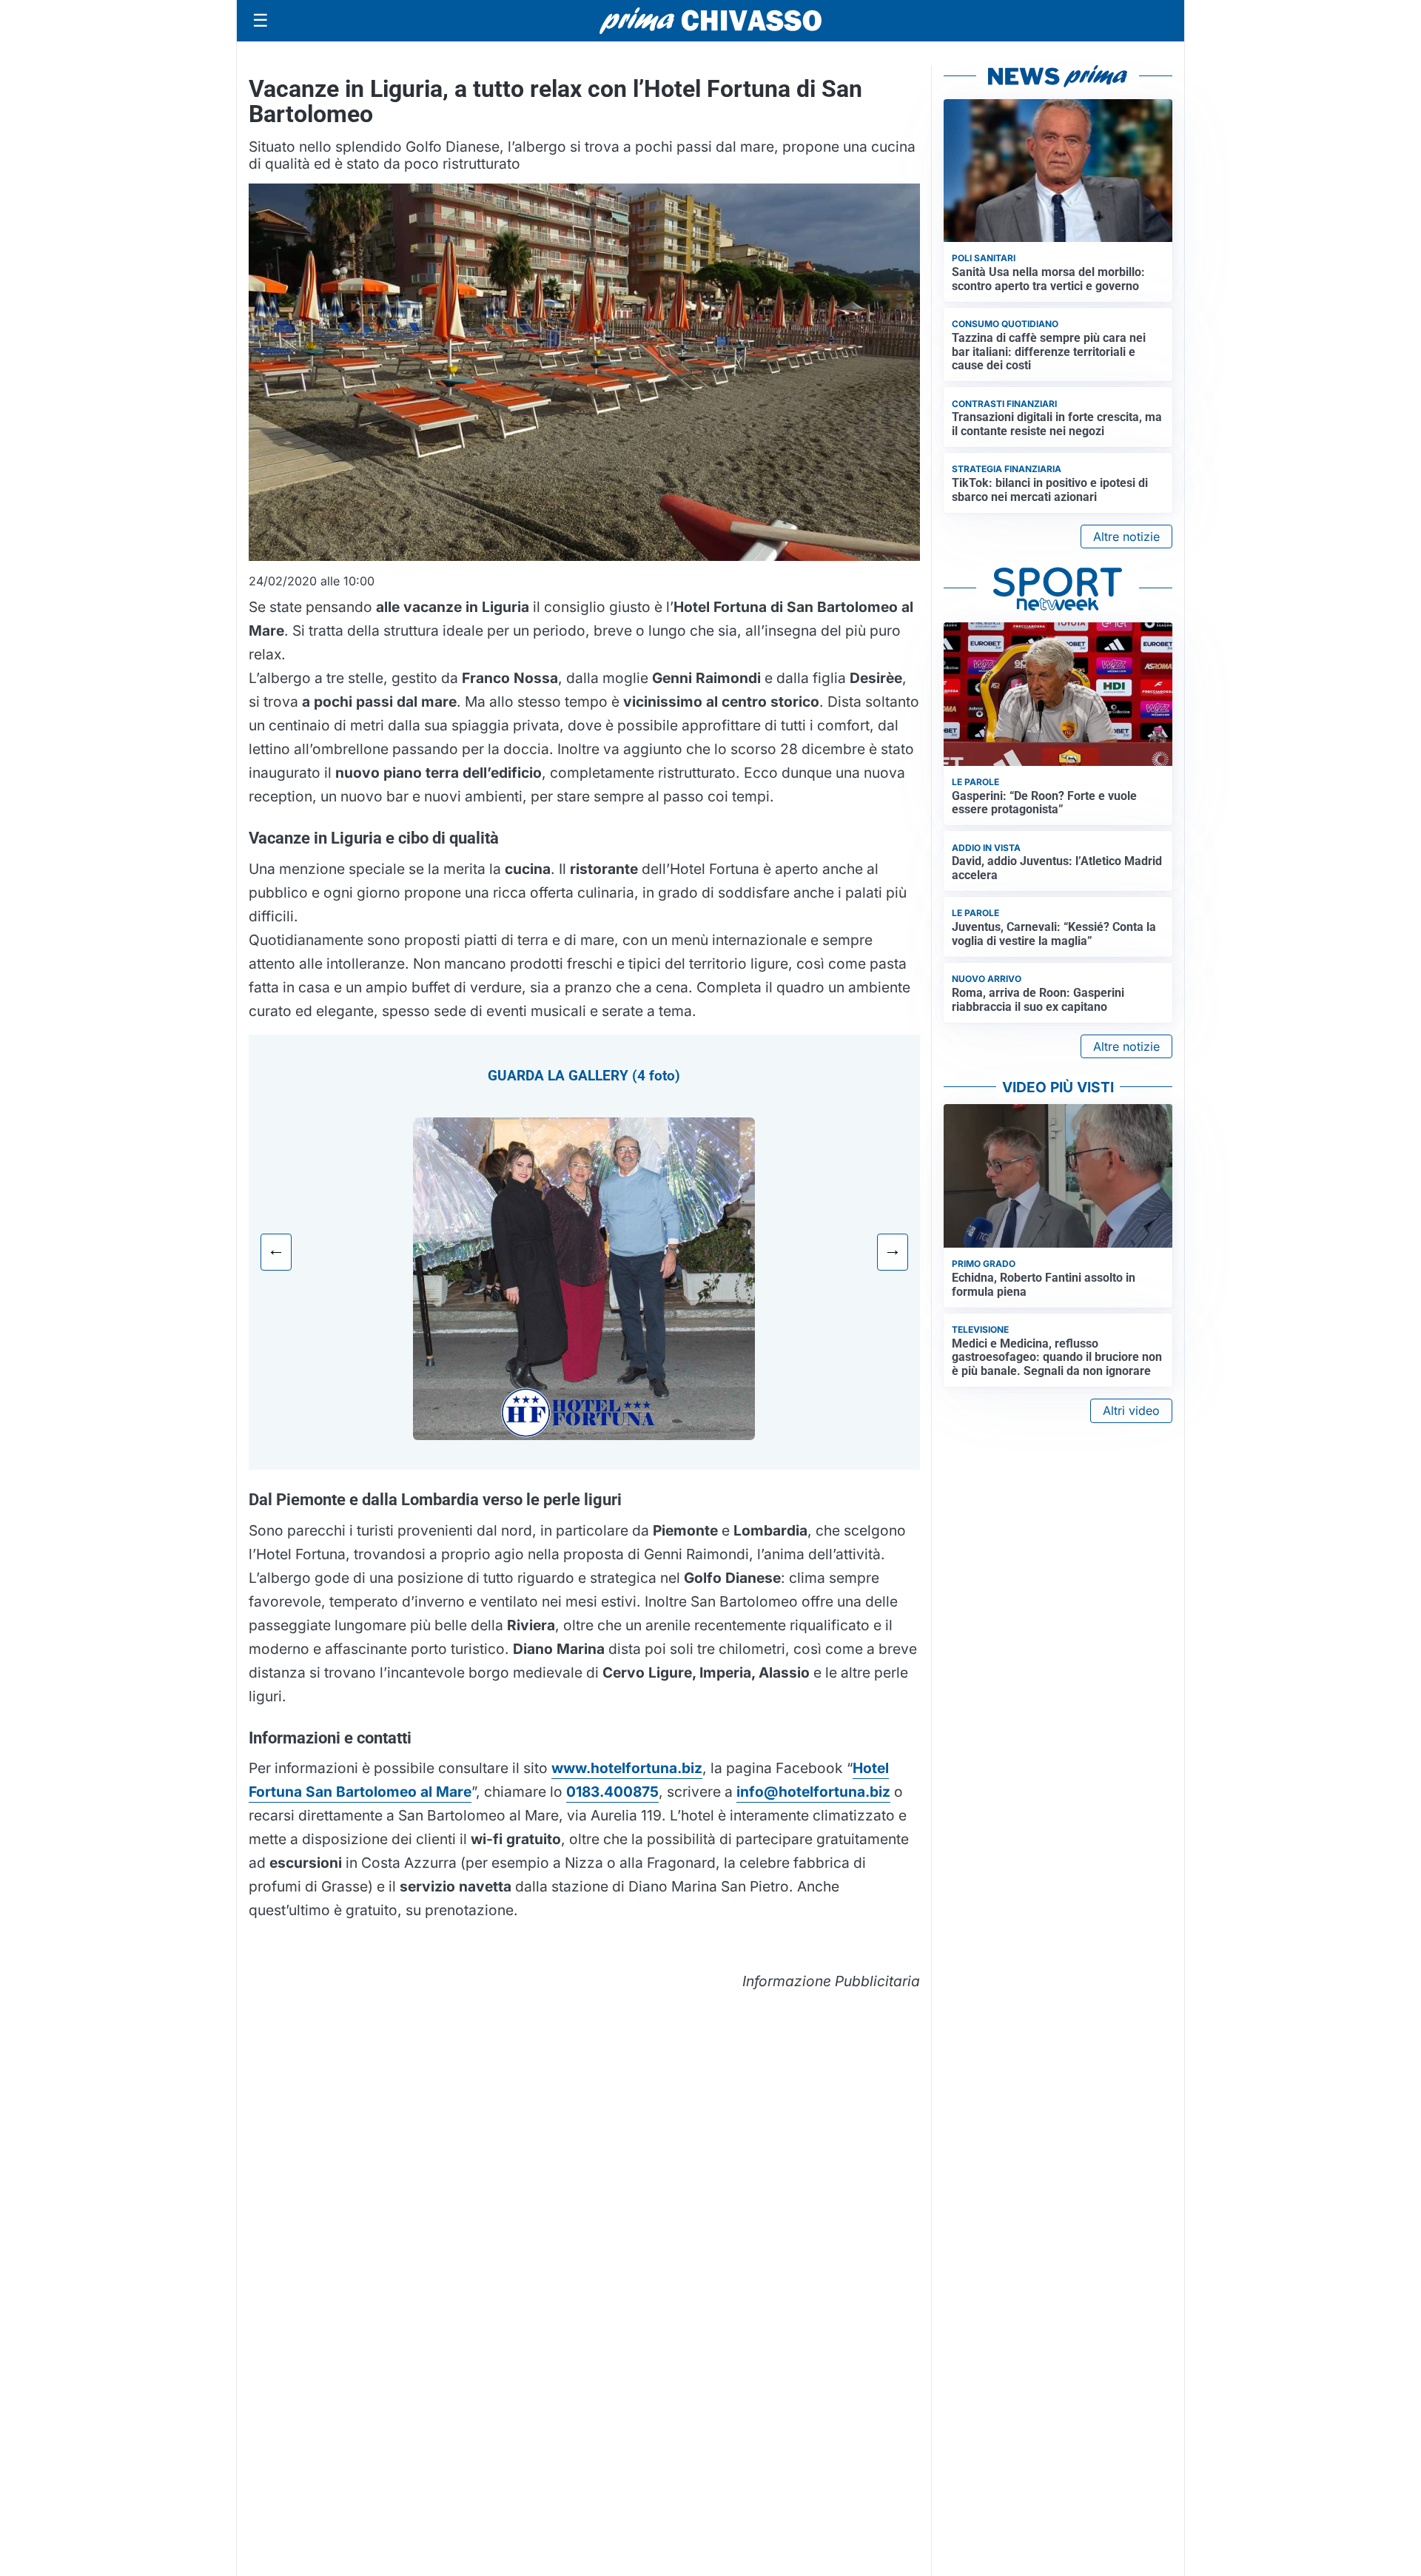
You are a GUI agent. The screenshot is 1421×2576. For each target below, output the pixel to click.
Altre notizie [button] (1126, 537)
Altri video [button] (1131, 1410)
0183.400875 (612, 1792)
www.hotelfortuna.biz (627, 1768)
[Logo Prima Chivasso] (710, 20)
